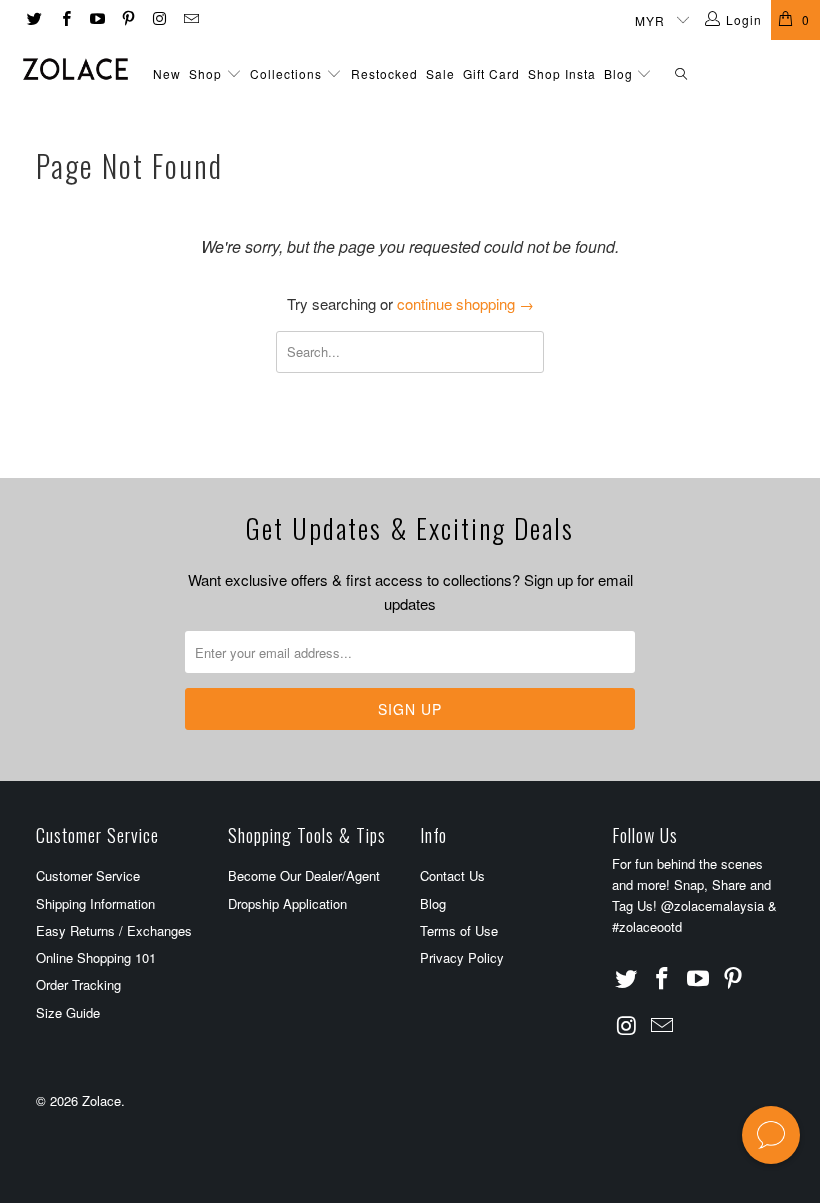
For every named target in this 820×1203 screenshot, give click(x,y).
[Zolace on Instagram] (158, 19)
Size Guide (68, 1012)
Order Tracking (78, 984)
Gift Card (491, 73)
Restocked (384, 73)
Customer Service (88, 875)
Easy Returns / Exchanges (114, 930)
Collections (286, 73)
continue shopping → (465, 303)
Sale (440, 73)
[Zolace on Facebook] (64, 19)
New (167, 73)
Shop (205, 73)
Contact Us (452, 875)
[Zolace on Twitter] (33, 19)
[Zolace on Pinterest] (127, 19)
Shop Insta (562, 73)
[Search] (681, 74)
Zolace (101, 1100)
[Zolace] (75, 69)
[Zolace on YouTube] (96, 19)
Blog (620, 73)
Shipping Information (95, 903)
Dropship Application (287, 903)
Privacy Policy (462, 957)
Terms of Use (459, 930)
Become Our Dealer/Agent (304, 875)
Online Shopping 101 (96, 957)
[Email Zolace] (189, 19)
